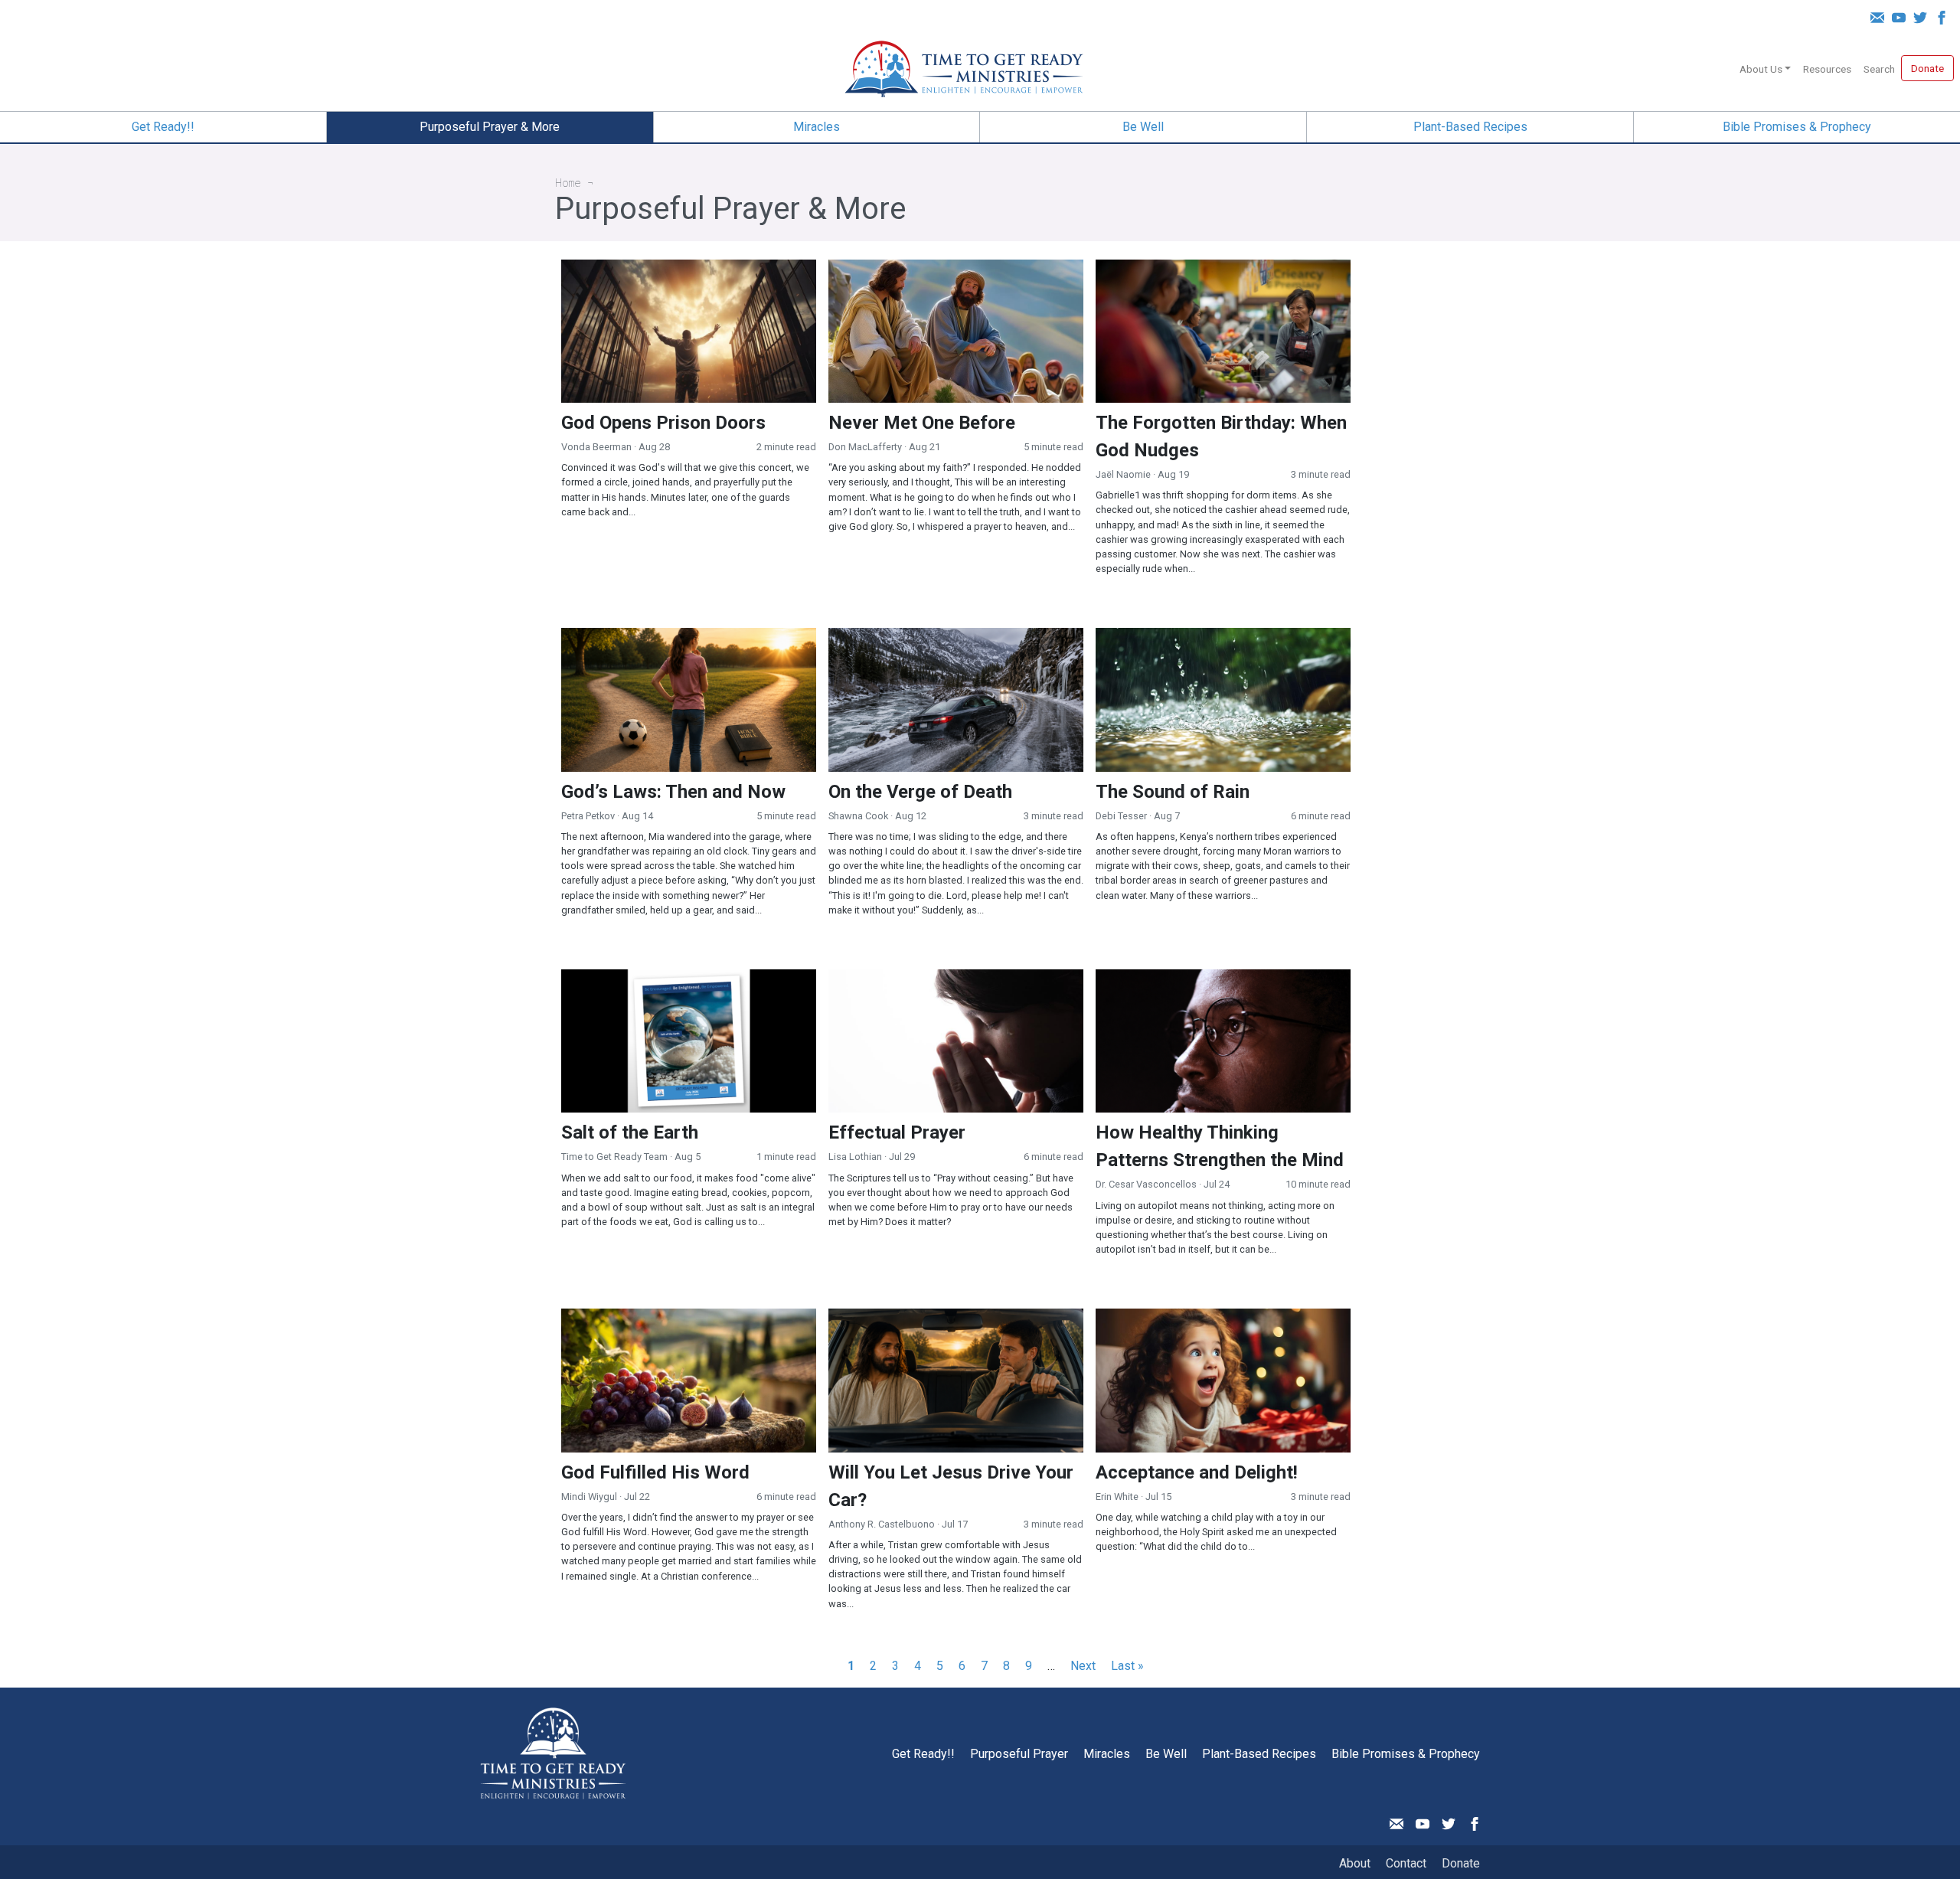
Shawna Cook (858, 816)
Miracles (817, 127)
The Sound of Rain (1173, 792)
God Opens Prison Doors (663, 423)
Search (1879, 69)
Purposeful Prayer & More (490, 127)
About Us (1761, 69)
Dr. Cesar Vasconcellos (1146, 1184)
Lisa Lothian (855, 1157)
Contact (1406, 1863)
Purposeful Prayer (1019, 1754)
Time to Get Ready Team (614, 1157)
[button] (1782, 66)
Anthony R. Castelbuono (882, 1524)
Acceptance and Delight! (1197, 1472)
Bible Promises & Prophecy (1797, 127)
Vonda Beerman (596, 447)
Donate (1927, 68)
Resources (1827, 69)
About (1355, 1863)
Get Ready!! (163, 127)
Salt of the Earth (630, 1132)
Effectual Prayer (897, 1132)
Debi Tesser (1121, 816)
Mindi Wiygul (589, 1497)
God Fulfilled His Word (655, 1472)
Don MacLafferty (865, 447)
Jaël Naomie (1123, 474)
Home (568, 183)
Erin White (1117, 1497)
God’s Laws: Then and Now (673, 792)
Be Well (1143, 127)
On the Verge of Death (920, 792)
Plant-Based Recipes (1470, 127)
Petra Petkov (588, 816)
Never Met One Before (922, 423)
